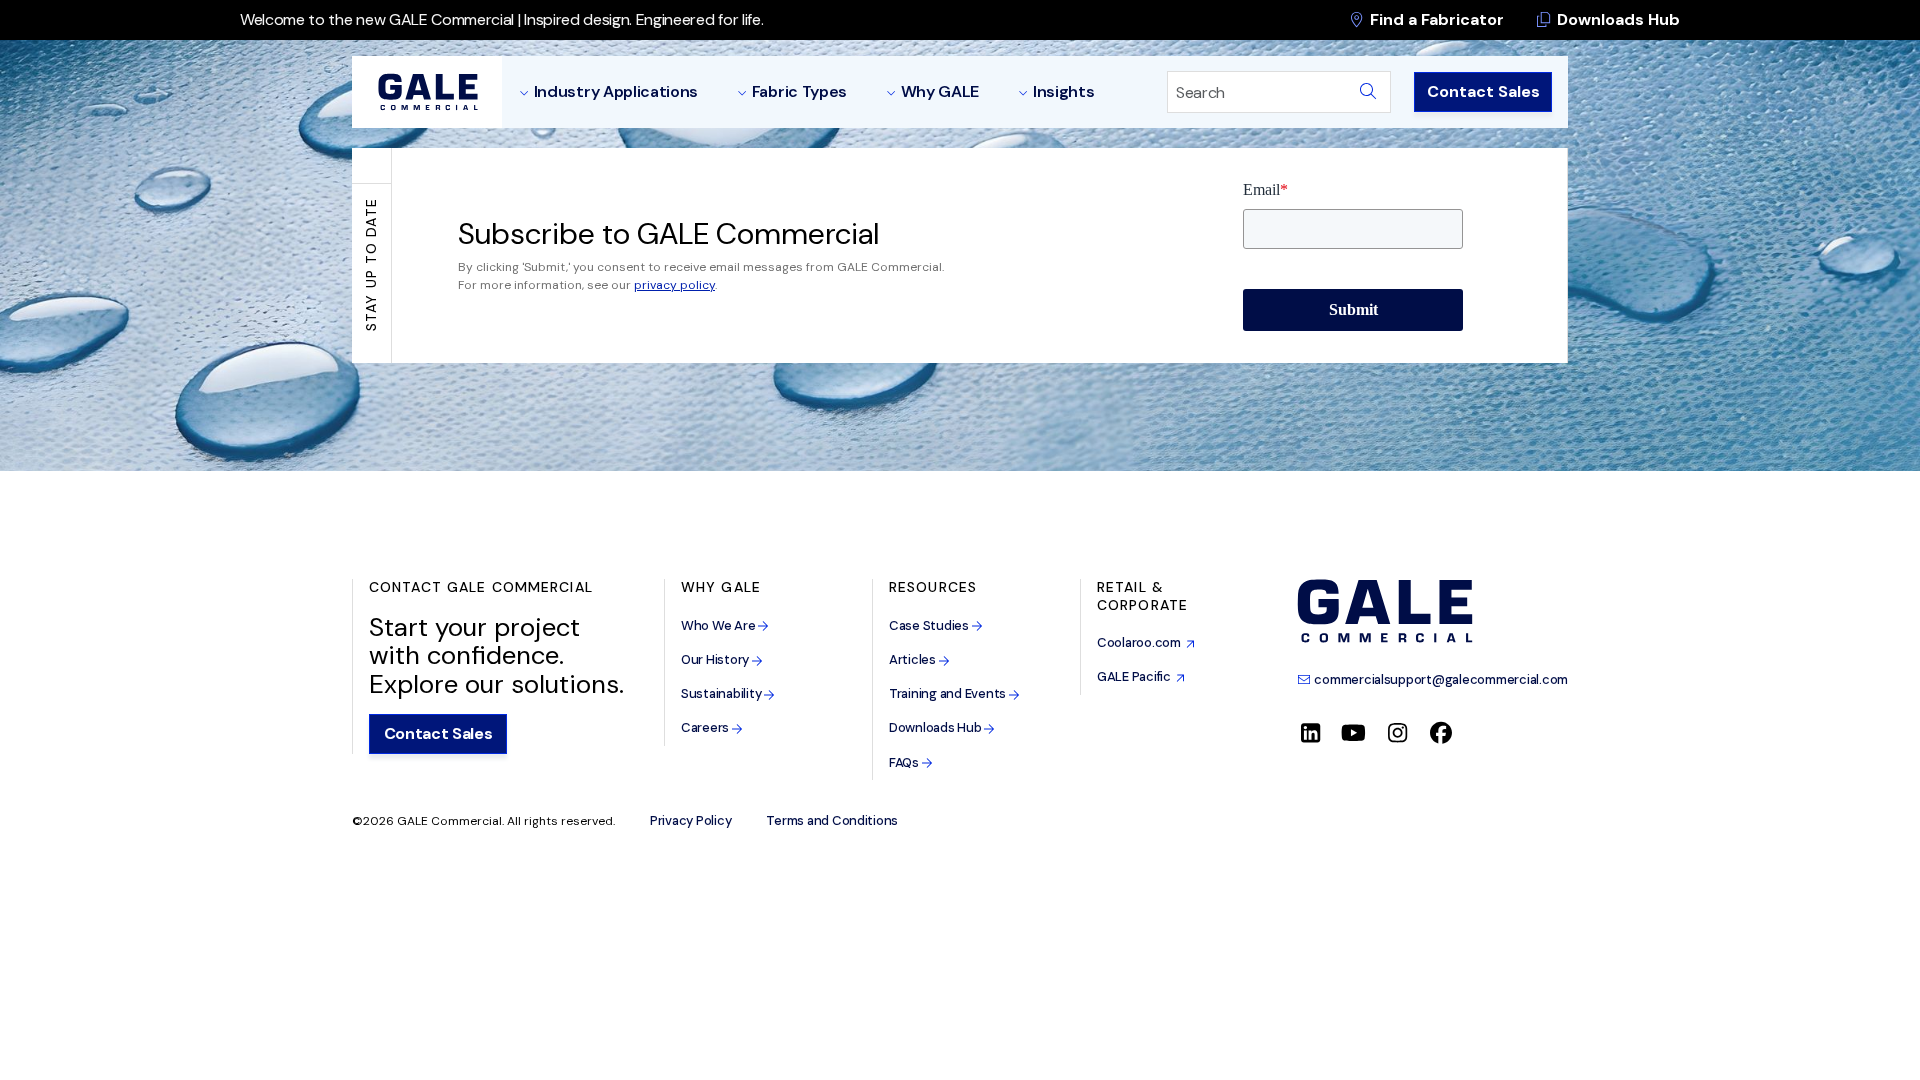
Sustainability (722, 693)
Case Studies (930, 625)
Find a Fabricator (1435, 19)
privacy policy (674, 285)
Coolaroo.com (1141, 642)
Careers (706, 727)
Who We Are (719, 625)
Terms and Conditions (832, 821)
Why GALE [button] (940, 91)
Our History (716, 659)
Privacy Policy (690, 821)
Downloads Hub (1616, 19)
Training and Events (949, 693)
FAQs (905, 762)
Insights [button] (1063, 91)
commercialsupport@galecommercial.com (1440, 679)
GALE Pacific (1136, 676)
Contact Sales (1483, 91)
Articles (914, 659)
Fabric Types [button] (799, 91)
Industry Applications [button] (616, 91)
